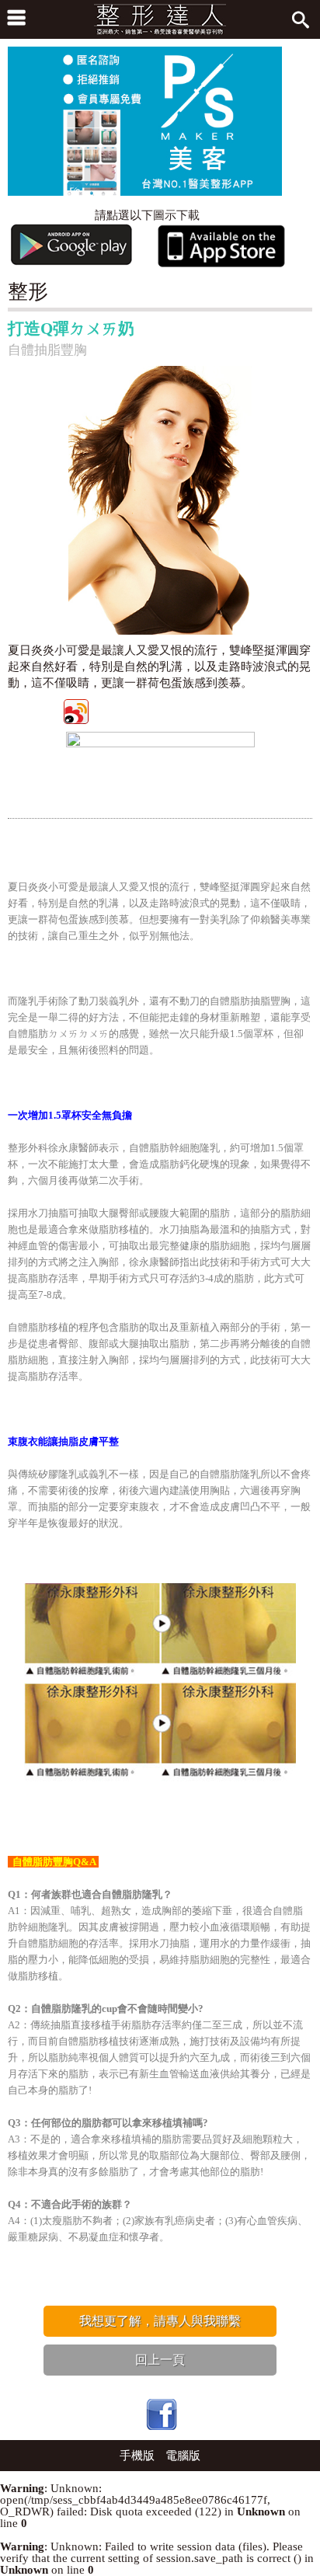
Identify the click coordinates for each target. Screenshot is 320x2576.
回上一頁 (160, 2360)
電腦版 (183, 2456)
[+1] (230, 710)
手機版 (137, 2456)
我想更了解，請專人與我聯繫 (160, 2321)
